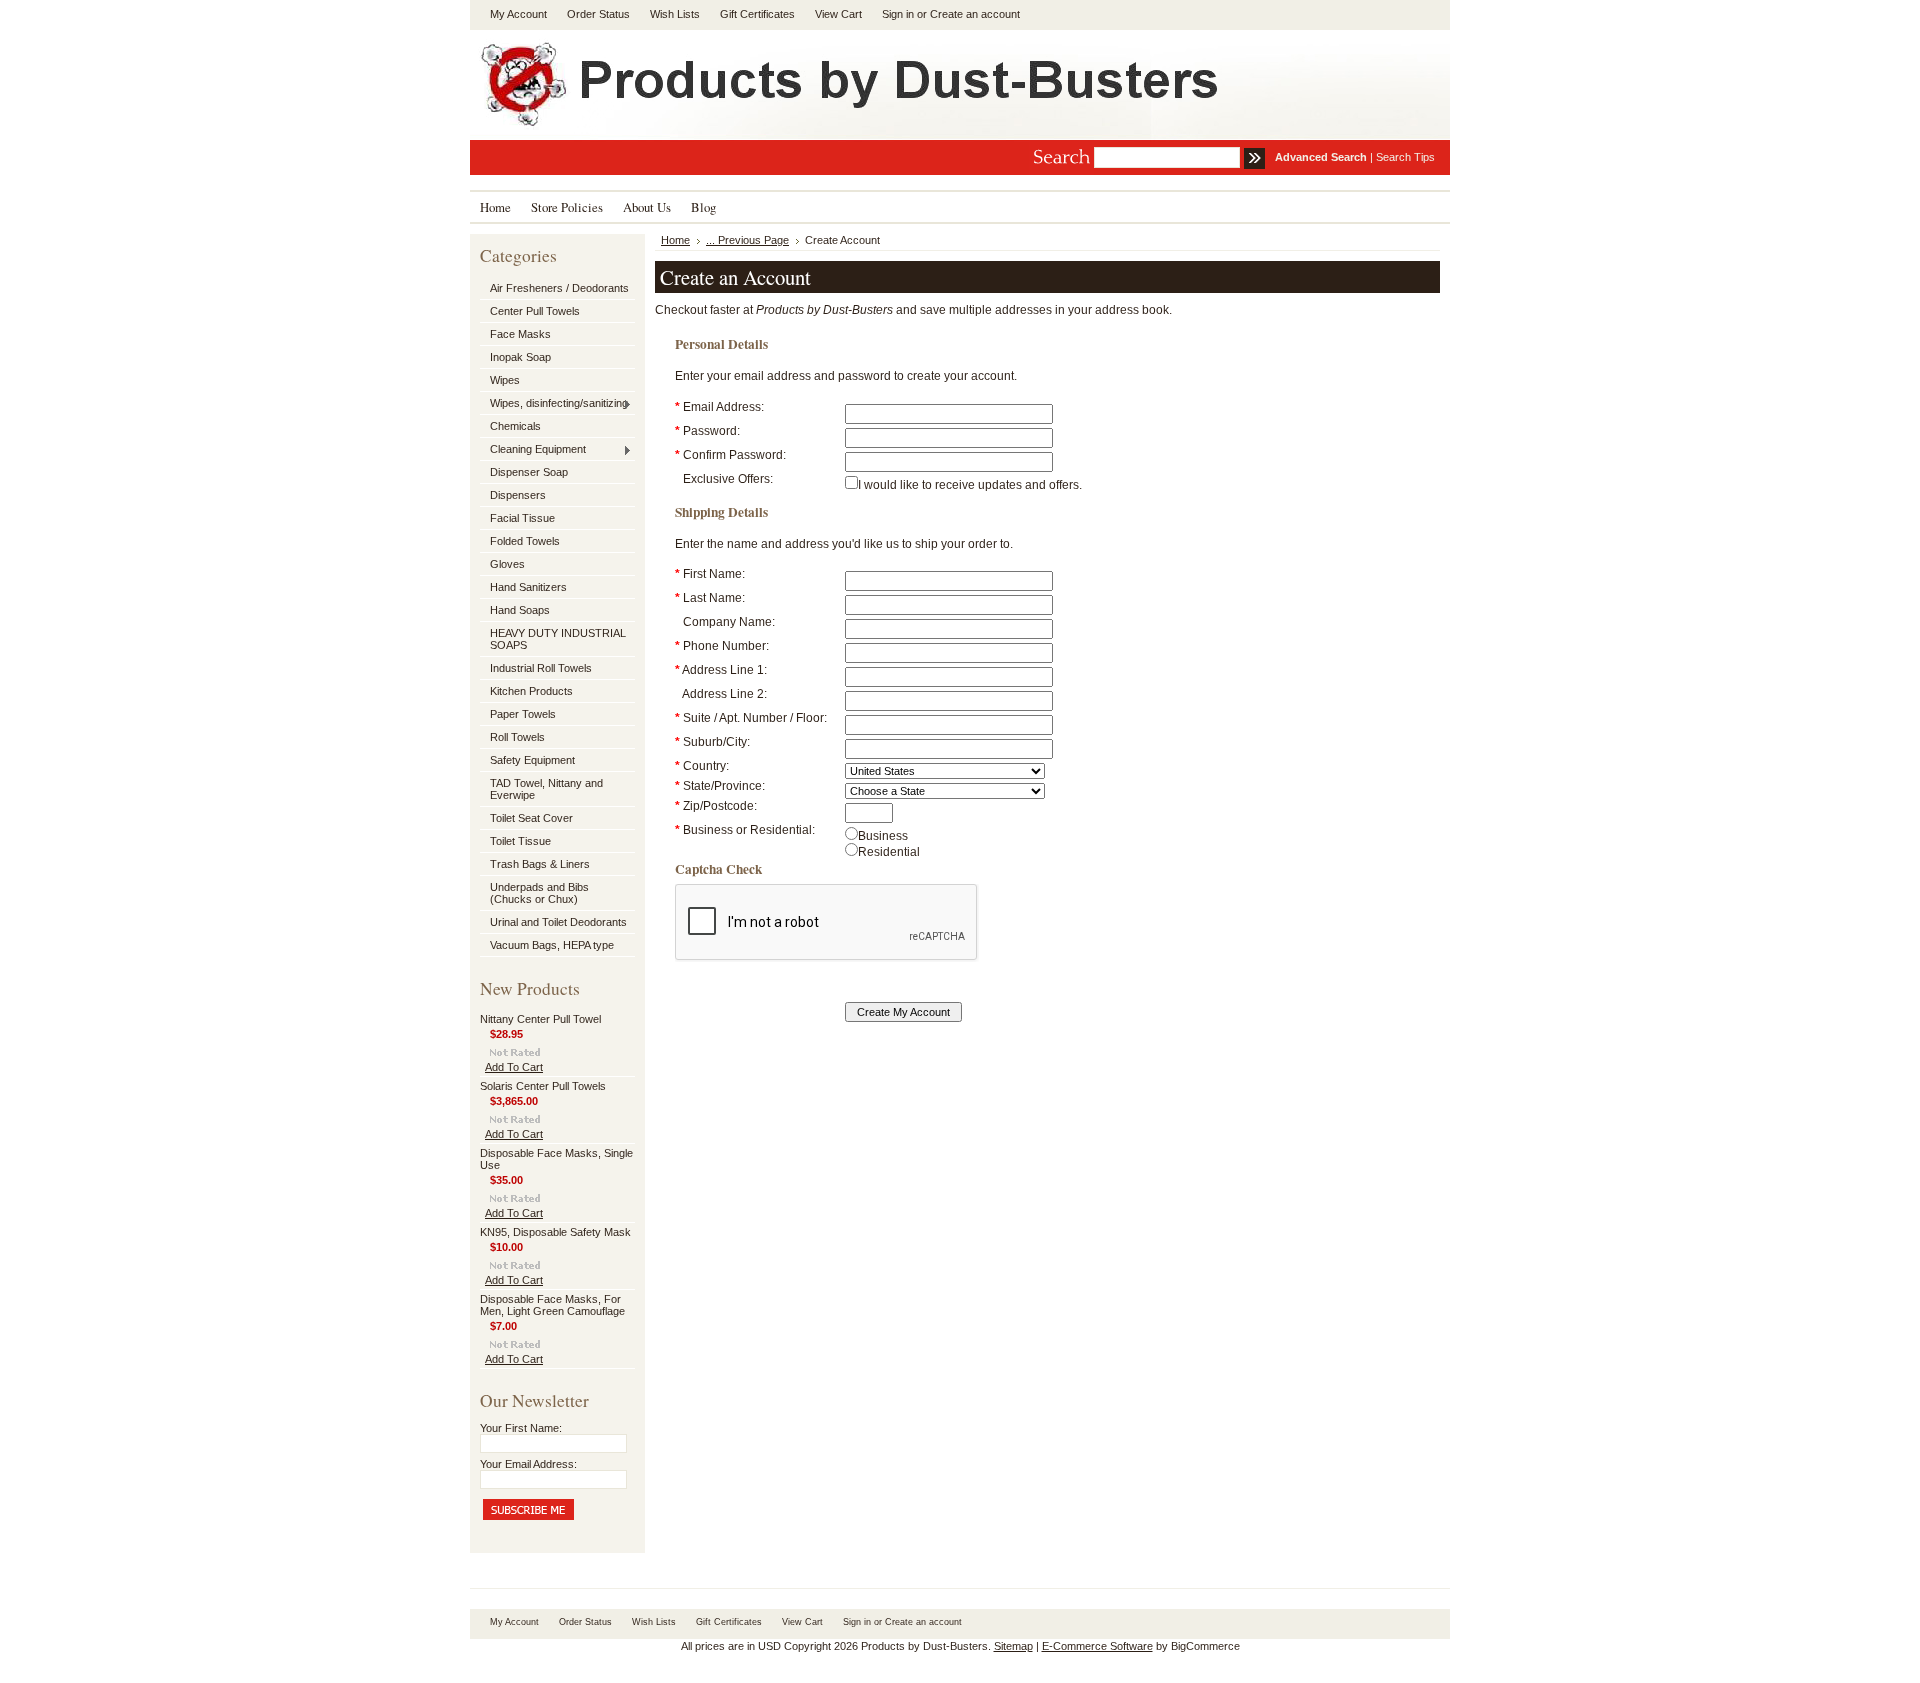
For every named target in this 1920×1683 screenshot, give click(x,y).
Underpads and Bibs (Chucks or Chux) (539, 893)
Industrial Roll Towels (541, 668)
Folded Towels (525, 541)
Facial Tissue (522, 518)
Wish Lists (675, 14)
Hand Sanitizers (528, 587)
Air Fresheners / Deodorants (559, 288)
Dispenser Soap (529, 472)
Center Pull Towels (535, 311)
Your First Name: (521, 1428)
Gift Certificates (757, 14)
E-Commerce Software (1097, 1646)
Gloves (507, 564)
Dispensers (518, 495)
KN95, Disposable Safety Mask (555, 1232)
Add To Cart (514, 1067)
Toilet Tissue (520, 841)
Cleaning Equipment (533, 450)
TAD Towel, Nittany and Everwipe (546, 789)
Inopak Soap (520, 357)
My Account (518, 14)
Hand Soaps (520, 610)
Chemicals (515, 426)
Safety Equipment (532, 760)
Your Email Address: (528, 1464)
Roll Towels (517, 737)
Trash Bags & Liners (540, 864)
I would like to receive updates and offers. (970, 485)
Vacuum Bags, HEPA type (552, 945)
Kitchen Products (531, 691)
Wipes (505, 380)
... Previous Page (747, 240)
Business (883, 836)
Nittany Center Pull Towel (540, 1019)
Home (675, 240)
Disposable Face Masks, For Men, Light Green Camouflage (552, 1305)
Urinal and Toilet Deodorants (558, 922)
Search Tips (1405, 157)
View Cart (838, 14)
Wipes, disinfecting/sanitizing (554, 404)
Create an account (975, 14)
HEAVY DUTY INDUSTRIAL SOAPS (558, 639)
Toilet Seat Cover (531, 818)
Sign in (898, 14)
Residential (889, 852)
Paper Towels (523, 714)
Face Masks (520, 334)
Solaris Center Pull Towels (543, 1086)
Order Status (598, 14)
